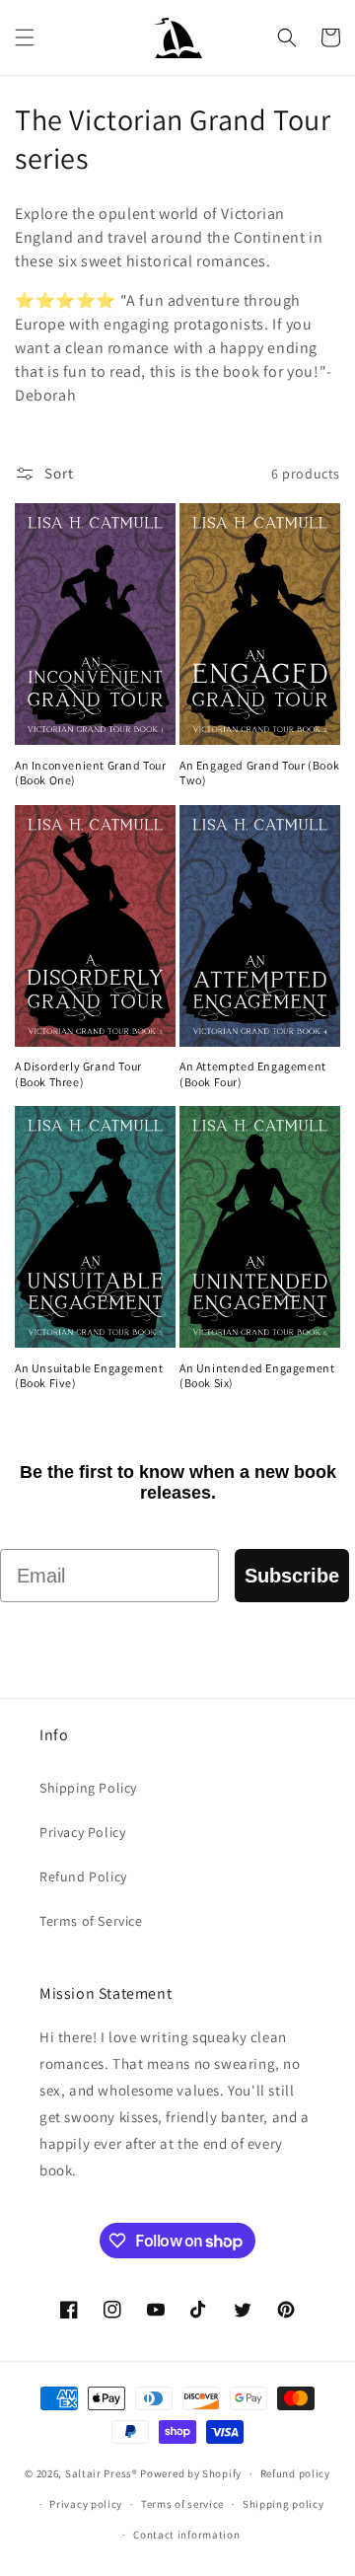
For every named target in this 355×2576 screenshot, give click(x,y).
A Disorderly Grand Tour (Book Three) (78, 1074)
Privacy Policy (82, 1832)
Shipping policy (284, 2504)
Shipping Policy (88, 1788)
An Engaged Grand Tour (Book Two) (259, 773)
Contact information (186, 2535)
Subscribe (292, 1576)
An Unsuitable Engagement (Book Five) (89, 1376)
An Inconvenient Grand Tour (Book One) (91, 773)
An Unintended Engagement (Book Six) (257, 1376)
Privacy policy (86, 2504)
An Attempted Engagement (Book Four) (253, 1074)
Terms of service (182, 2504)
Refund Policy (83, 1877)
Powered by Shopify (191, 2473)
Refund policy (295, 2473)
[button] (25, 37)
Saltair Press (99, 2473)
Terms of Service (91, 1921)
